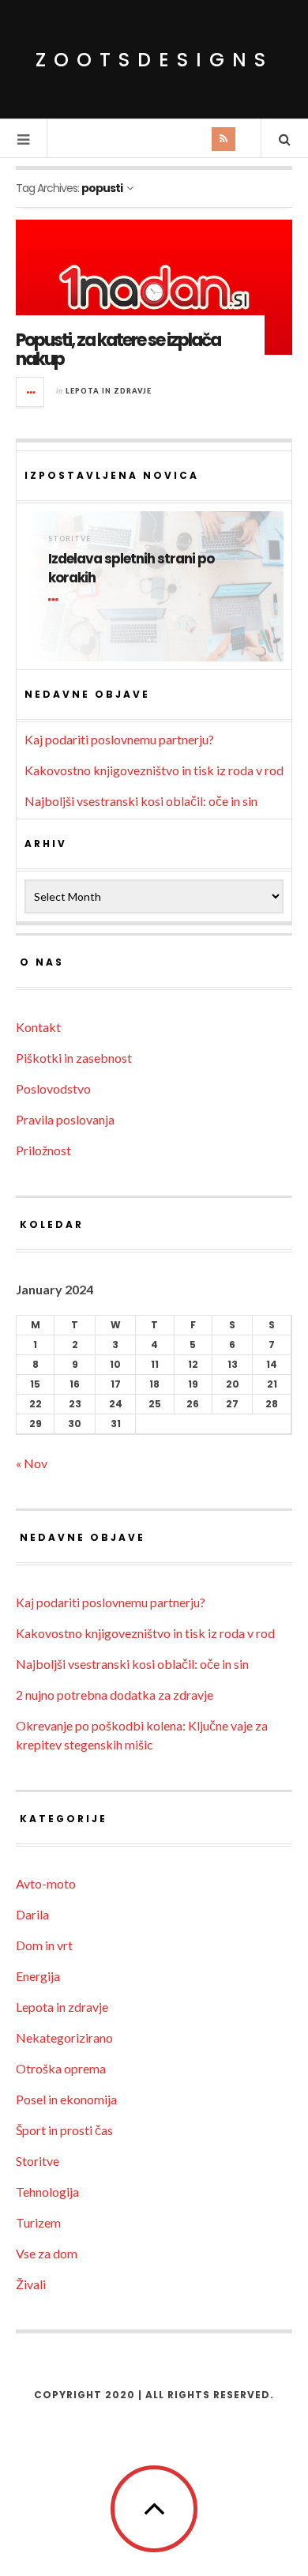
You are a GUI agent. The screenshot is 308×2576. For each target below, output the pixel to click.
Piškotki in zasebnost (74, 1058)
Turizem (38, 2222)
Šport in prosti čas (64, 2130)
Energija (38, 1976)
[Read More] (56, 600)
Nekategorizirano (64, 2037)
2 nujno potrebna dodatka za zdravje (115, 1695)
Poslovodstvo (53, 1088)
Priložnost (43, 1150)
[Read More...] (31, 392)
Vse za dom (47, 2253)
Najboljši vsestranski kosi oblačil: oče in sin (141, 801)
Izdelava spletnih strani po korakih (131, 569)
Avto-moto (46, 1883)
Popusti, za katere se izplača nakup (118, 350)
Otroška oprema (61, 2068)
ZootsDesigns (154, 60)
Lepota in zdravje (109, 391)
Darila (32, 1914)
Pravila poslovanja (65, 1119)
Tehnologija (47, 2192)
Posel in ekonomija (66, 2099)
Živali (31, 2284)
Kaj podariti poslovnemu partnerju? (119, 739)
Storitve (69, 539)
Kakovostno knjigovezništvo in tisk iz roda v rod (154, 770)
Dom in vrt (44, 1945)
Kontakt (38, 1027)
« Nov (32, 1463)
